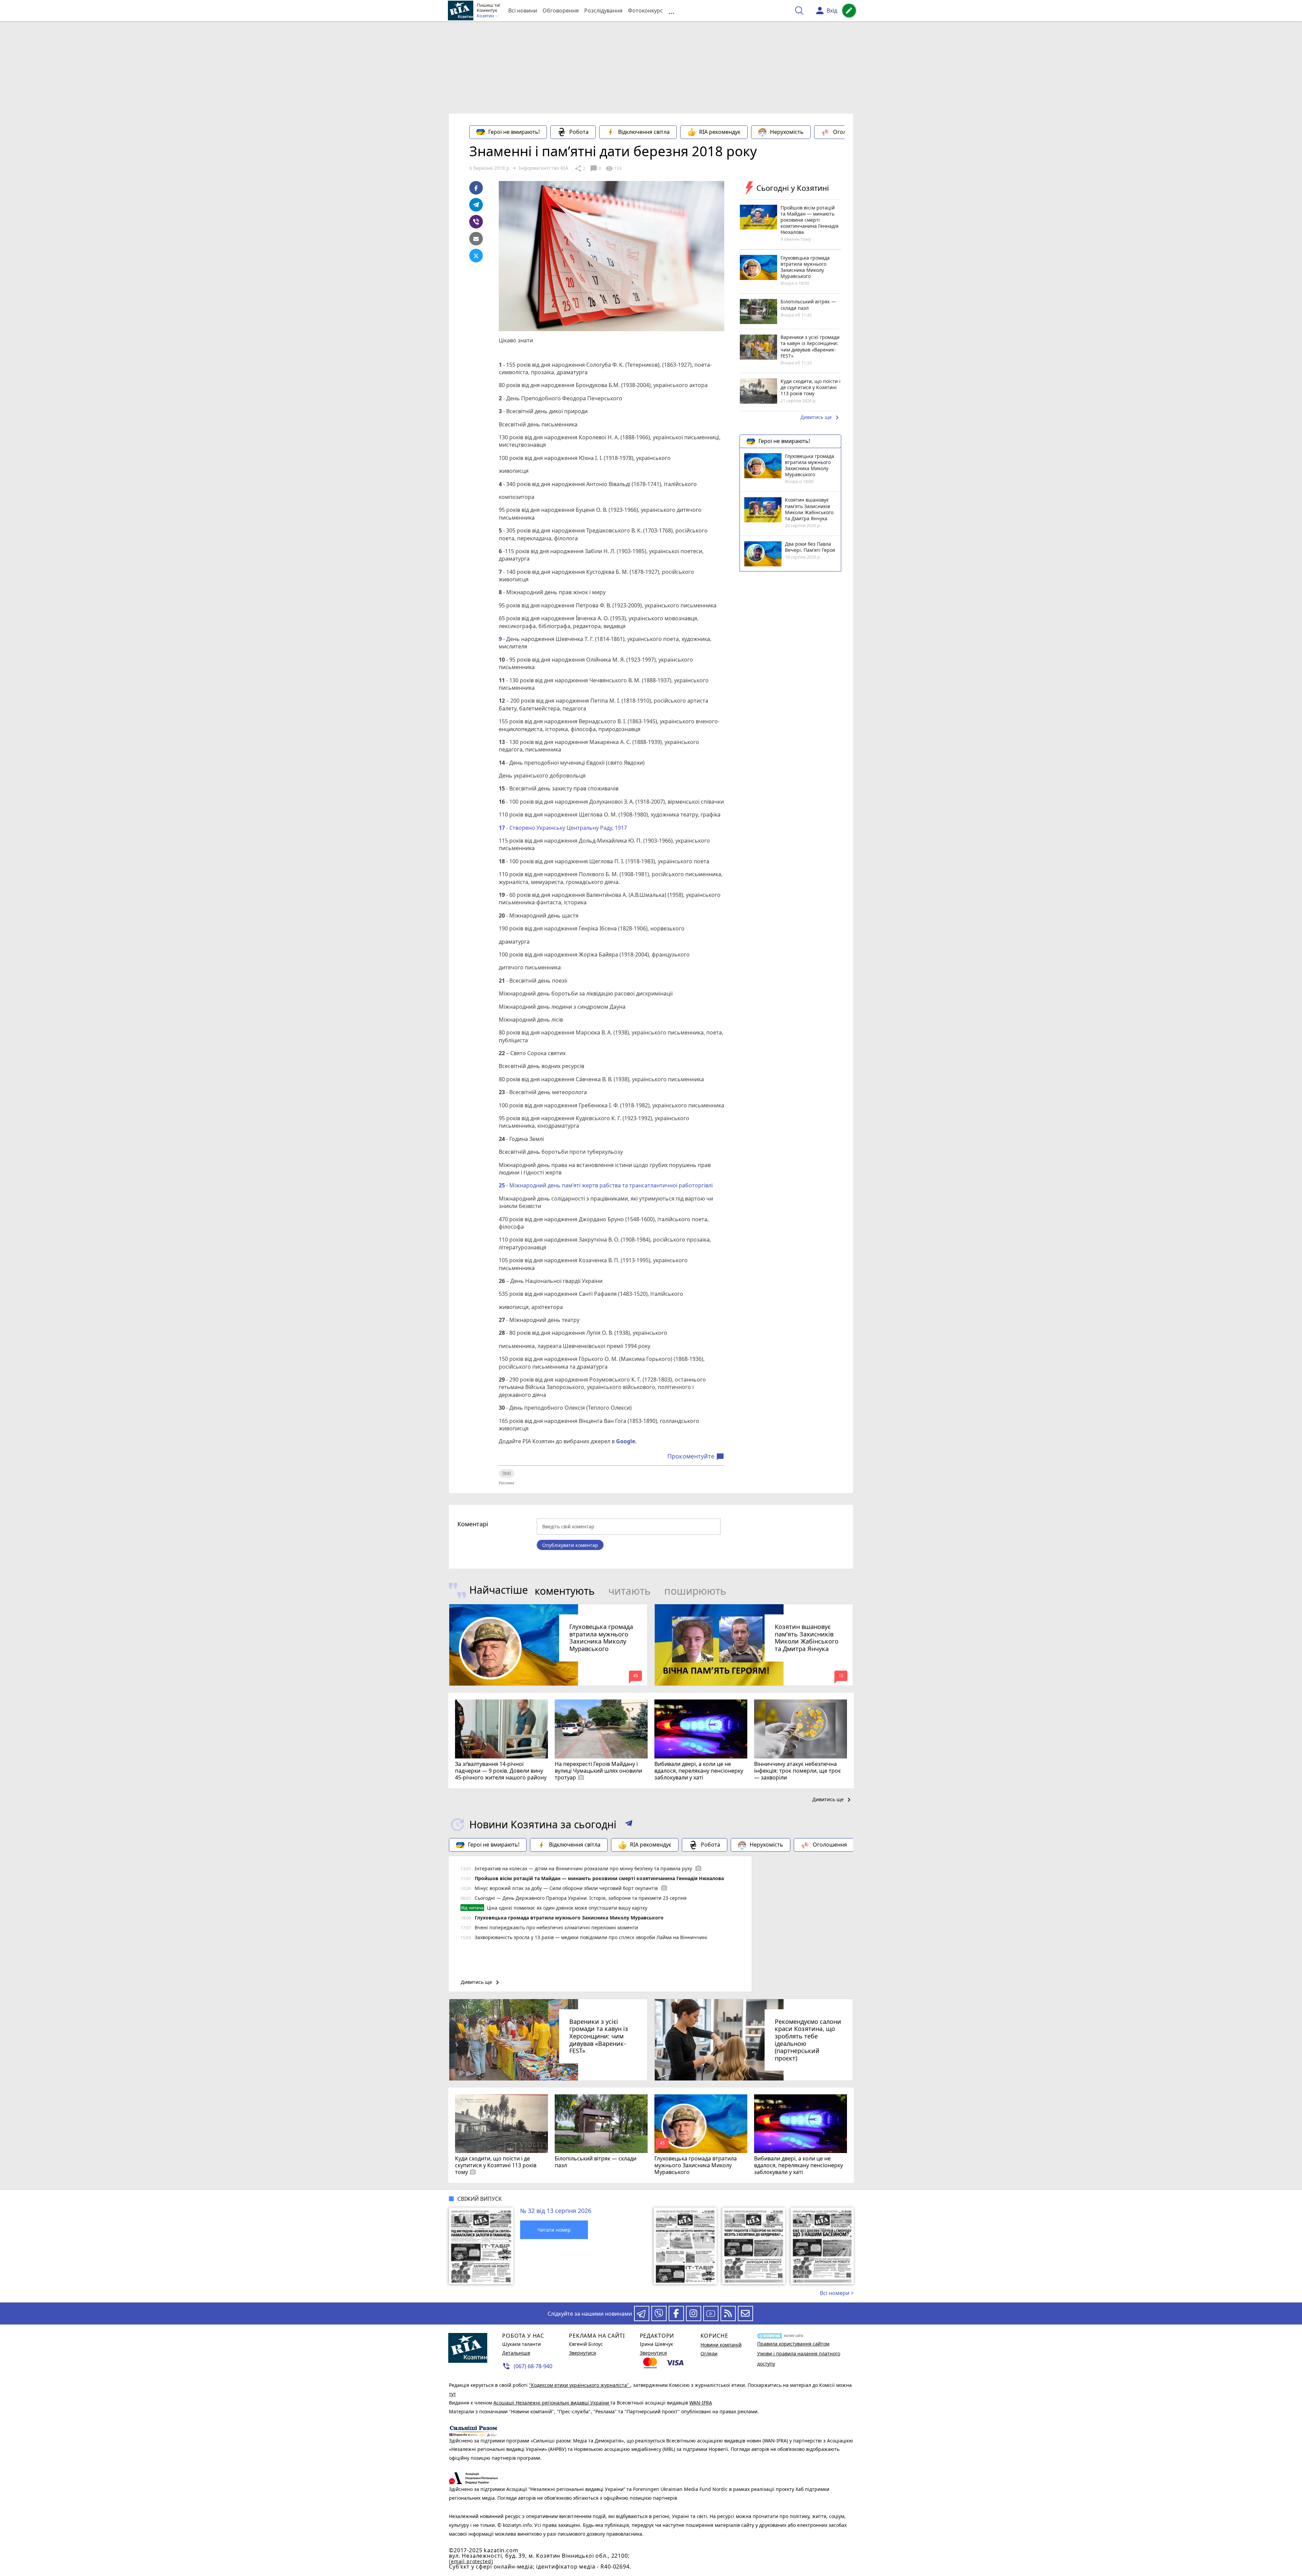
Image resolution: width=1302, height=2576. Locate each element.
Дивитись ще (821, 418)
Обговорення (561, 11)
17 (502, 828)
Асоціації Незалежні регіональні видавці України (552, 2403)
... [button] (671, 11)
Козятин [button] (486, 16)
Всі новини (523, 11)
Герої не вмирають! (514, 132)
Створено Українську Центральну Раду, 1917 (567, 828)
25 (502, 1185)
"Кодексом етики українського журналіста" (580, 2385)
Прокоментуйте (696, 1456)
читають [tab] (629, 1591)
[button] (629, 1825)
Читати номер (554, 2230)
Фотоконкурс (645, 11)
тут (452, 2394)
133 (613, 168)
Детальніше (516, 2353)
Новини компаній (721, 2345)
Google (626, 1441)
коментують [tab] (565, 1591)
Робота (579, 132)
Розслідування (603, 11)
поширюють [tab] (695, 1591)
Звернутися (583, 2353)
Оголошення (850, 132)
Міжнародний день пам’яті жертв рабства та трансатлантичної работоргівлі (610, 1185)
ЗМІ (507, 1473)
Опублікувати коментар (570, 1545)
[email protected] (471, 2561)
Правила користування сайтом (793, 2344)
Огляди (709, 2353)
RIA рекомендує (720, 132)
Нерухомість (787, 132)
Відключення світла (644, 132)
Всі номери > (837, 2293)
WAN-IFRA (701, 2403)
